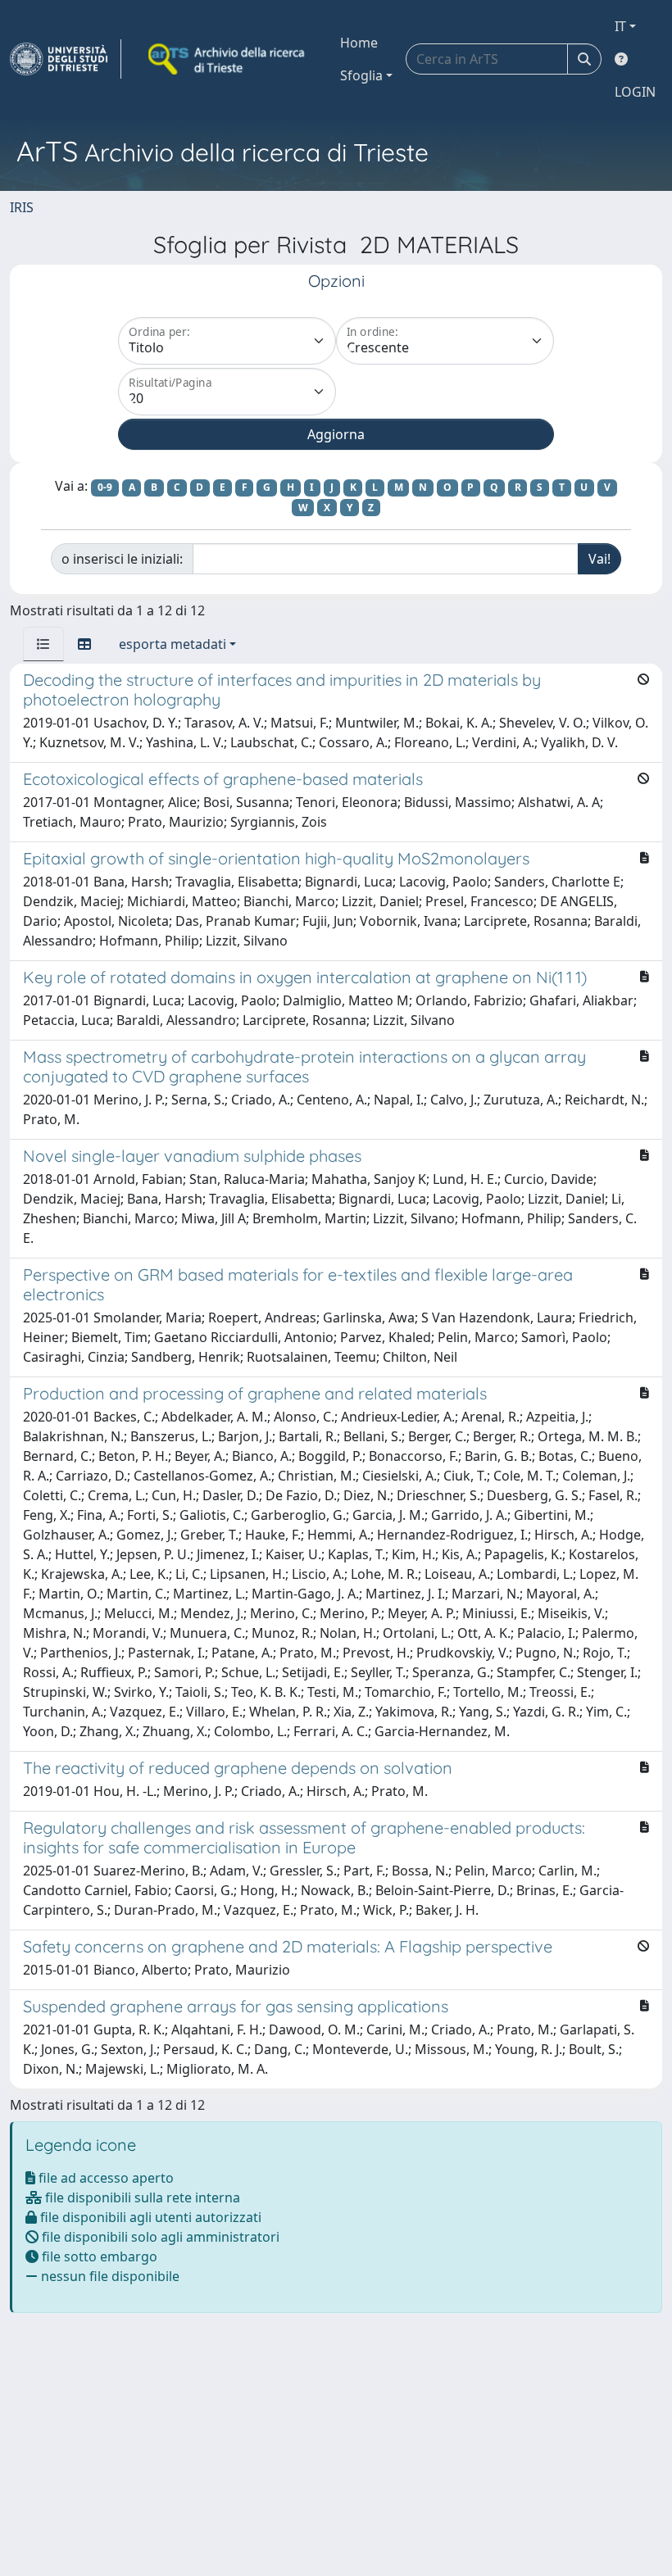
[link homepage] (66, 59)
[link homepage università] (228, 59)
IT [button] (620, 26)
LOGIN (635, 92)
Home (359, 43)
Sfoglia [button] (361, 75)
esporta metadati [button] (173, 644)
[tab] (43, 644)
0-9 (105, 487)
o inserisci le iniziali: (122, 559)
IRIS (22, 207)
